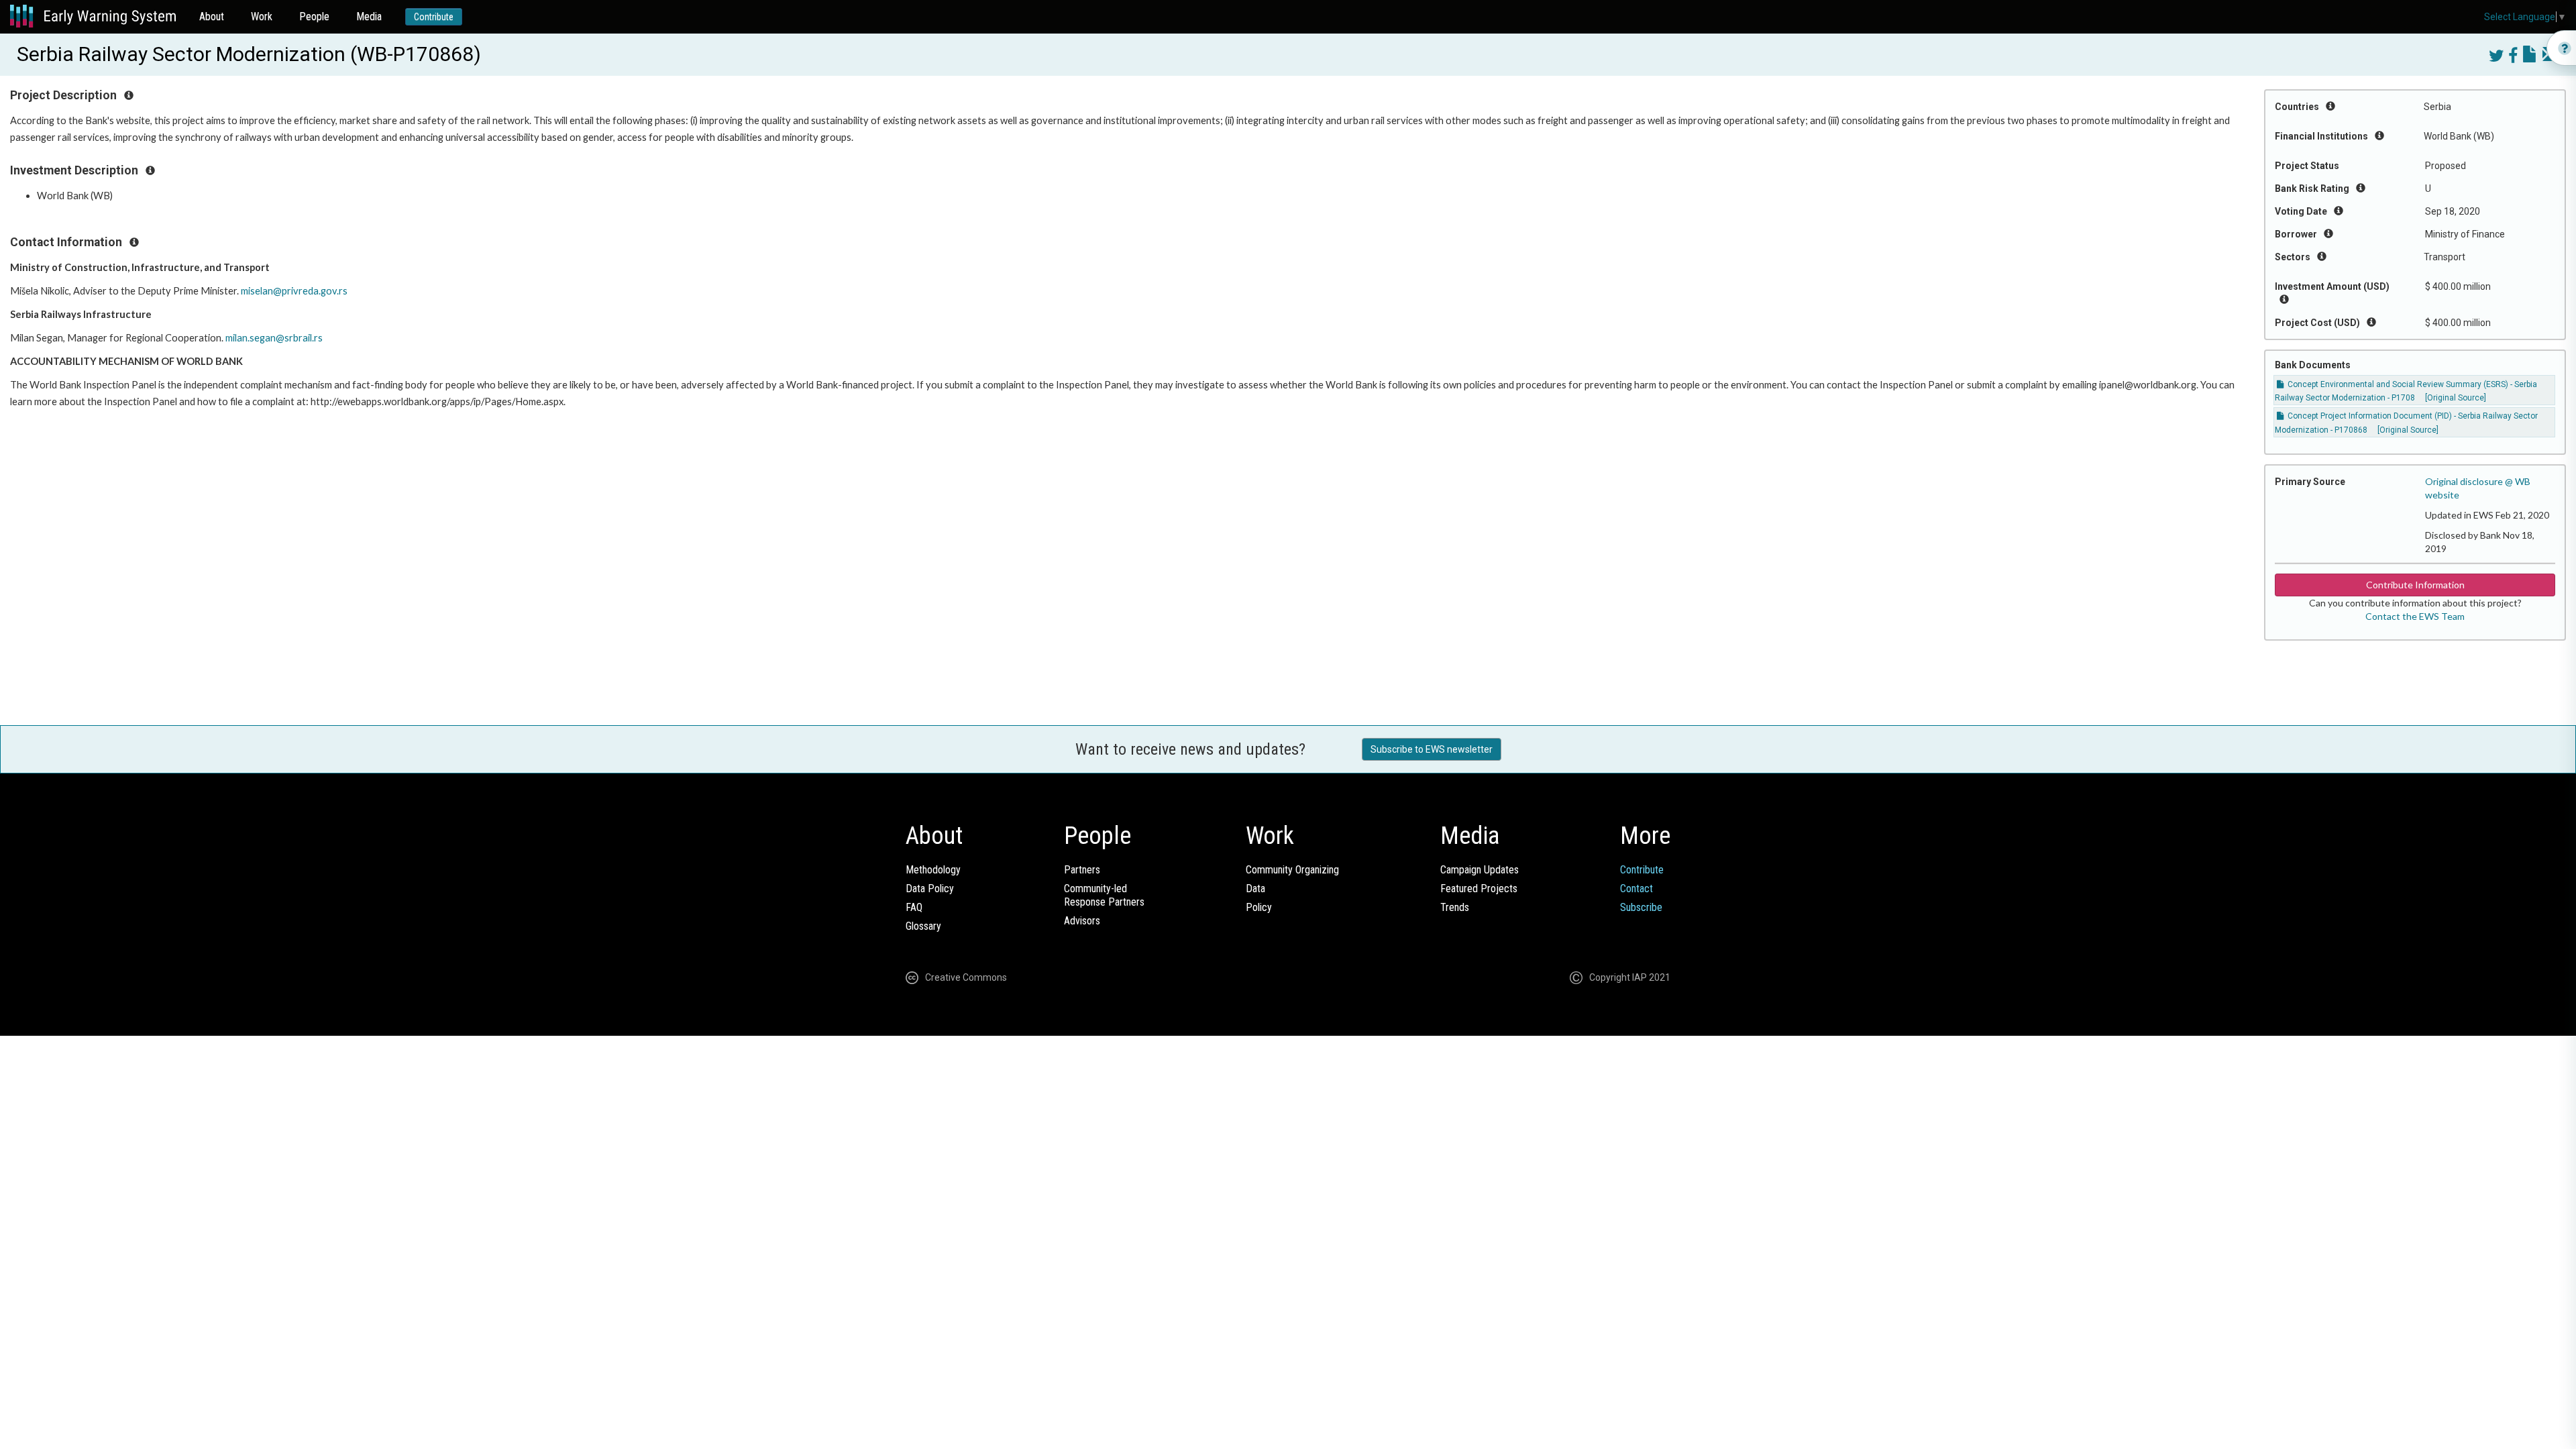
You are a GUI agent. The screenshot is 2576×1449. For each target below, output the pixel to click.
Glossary (923, 926)
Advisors (1082, 921)
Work (262, 16)
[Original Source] (2456, 398)
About (212, 16)
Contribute (434, 17)
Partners (1082, 870)
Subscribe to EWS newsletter (1432, 749)
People (314, 16)
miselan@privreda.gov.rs (294, 291)
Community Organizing (1292, 870)
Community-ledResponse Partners (1104, 895)
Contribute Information (2415, 585)
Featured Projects (1479, 889)
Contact (1636, 889)
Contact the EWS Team (2415, 616)
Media (369, 16)
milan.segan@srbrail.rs (274, 338)
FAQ (914, 907)
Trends (1455, 907)
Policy (1259, 907)
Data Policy (930, 889)
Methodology (933, 870)
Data (1255, 889)
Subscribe (1641, 907)
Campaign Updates (1480, 870)
